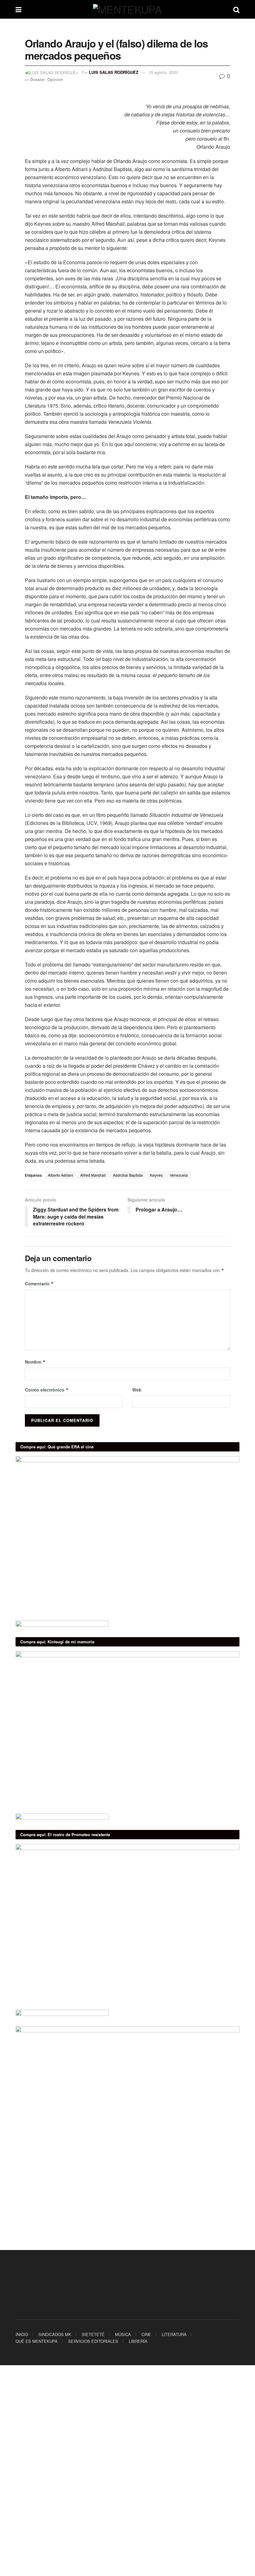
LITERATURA (174, 2334)
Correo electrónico (47, 1390)
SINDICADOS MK (55, 2334)
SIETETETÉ (93, 2334)
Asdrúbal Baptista (128, 1175)
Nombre (35, 1362)
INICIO (22, 2334)
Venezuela (179, 1175)
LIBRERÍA (138, 2341)
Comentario (39, 1283)
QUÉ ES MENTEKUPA (37, 2341)
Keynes (156, 1175)
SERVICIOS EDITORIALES (93, 2341)
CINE (146, 2334)
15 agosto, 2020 (163, 72)
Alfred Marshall (93, 1175)
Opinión (55, 79)
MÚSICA (123, 2334)
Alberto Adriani (60, 1175)
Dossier (37, 79)
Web (137, 1390)
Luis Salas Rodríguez (114, 72)
